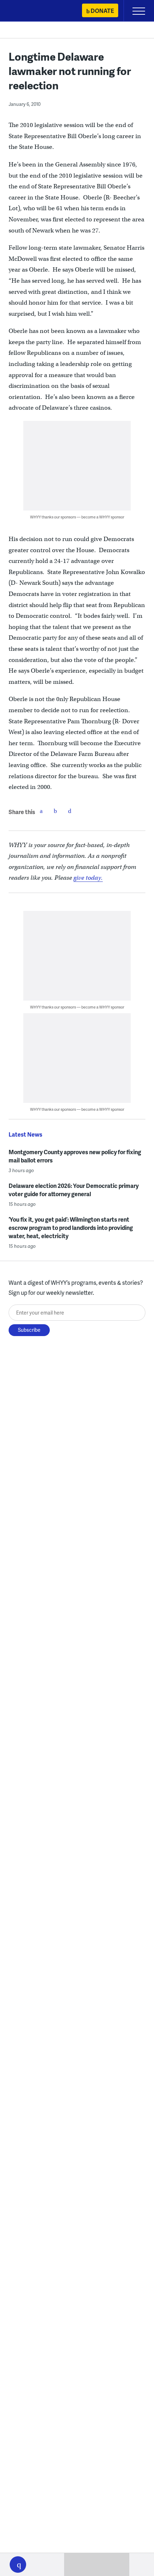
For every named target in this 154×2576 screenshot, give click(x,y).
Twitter (56, 811)
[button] (18, 2565)
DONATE (102, 11)
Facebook (41, 811)
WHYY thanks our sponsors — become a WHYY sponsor (77, 517)
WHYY (27, 11)
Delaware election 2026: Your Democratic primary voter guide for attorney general (74, 1190)
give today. (88, 878)
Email (70, 811)
